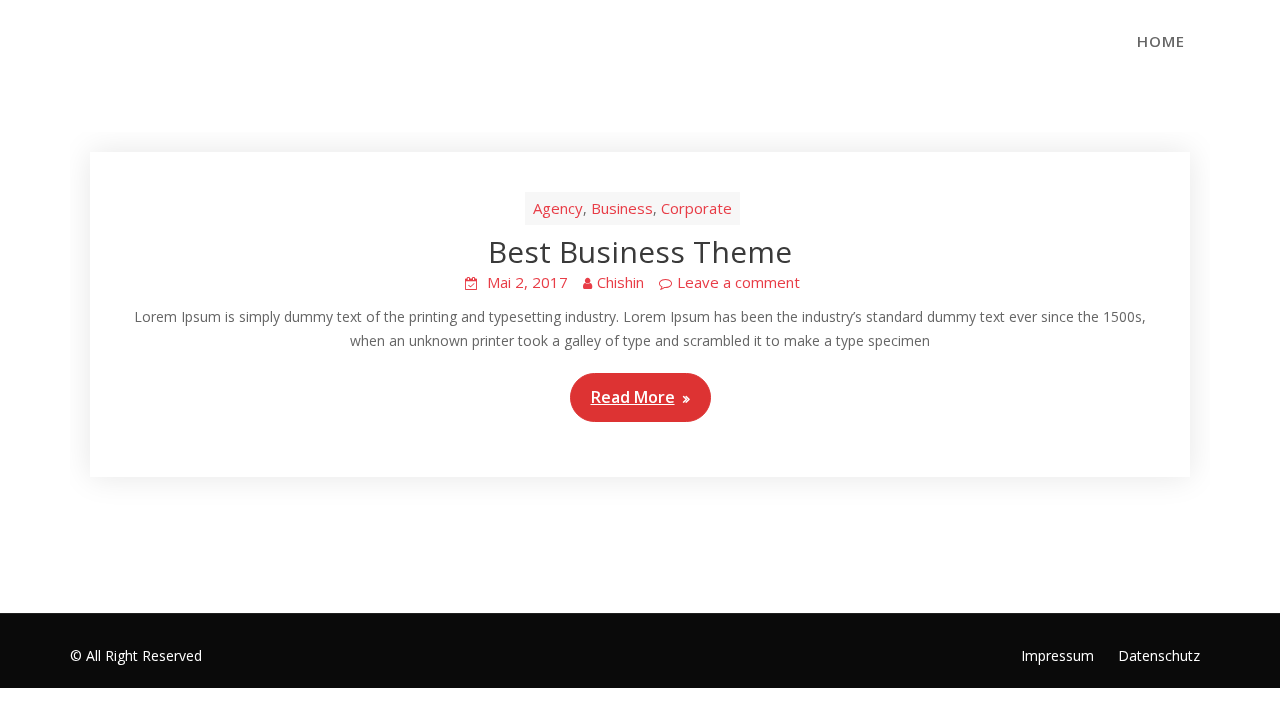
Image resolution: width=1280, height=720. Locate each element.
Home (1161, 41)
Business (622, 208)
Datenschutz (1159, 655)
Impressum (1057, 655)
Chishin (620, 282)
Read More (633, 397)
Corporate (696, 208)
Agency (558, 208)
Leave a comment (738, 282)
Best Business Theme (640, 251)
